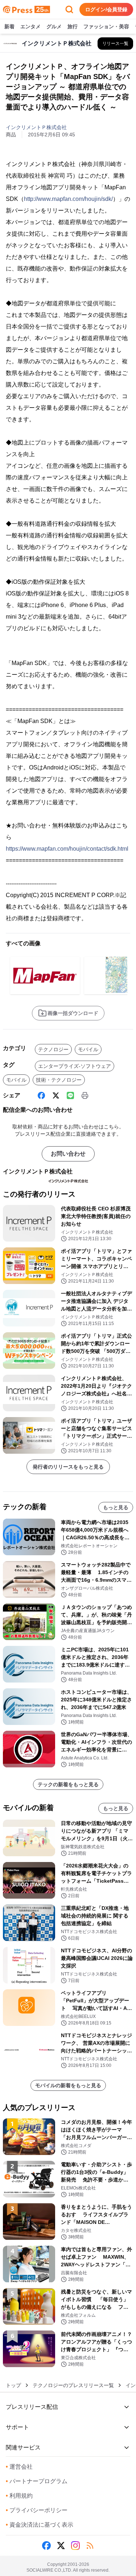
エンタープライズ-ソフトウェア (75, 1066)
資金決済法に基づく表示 (40, 2525)
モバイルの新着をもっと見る (68, 2085)
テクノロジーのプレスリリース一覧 (73, 2385)
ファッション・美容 (106, 26)
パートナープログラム (37, 2481)
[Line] (70, 1095)
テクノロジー (53, 1049)
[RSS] (90, 2546)
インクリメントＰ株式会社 (36, 127)
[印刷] (85, 1095)
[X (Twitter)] (56, 1095)
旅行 (73, 26)
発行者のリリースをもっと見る (68, 1467)
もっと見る (116, 1507)
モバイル (88, 1049)
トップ (13, 2385)
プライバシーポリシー (37, 2510)
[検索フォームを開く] (69, 9)
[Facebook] (41, 1095)
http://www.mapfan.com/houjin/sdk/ (68, 199)
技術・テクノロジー (59, 1080)
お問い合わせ (68, 1154)
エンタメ (30, 26)
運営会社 (19, 2467)
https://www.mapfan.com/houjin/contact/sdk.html (67, 849)
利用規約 (19, 2496)
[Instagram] (75, 2546)
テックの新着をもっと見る (68, 1784)
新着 (9, 26)
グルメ (54, 26)
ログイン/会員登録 (106, 9)
